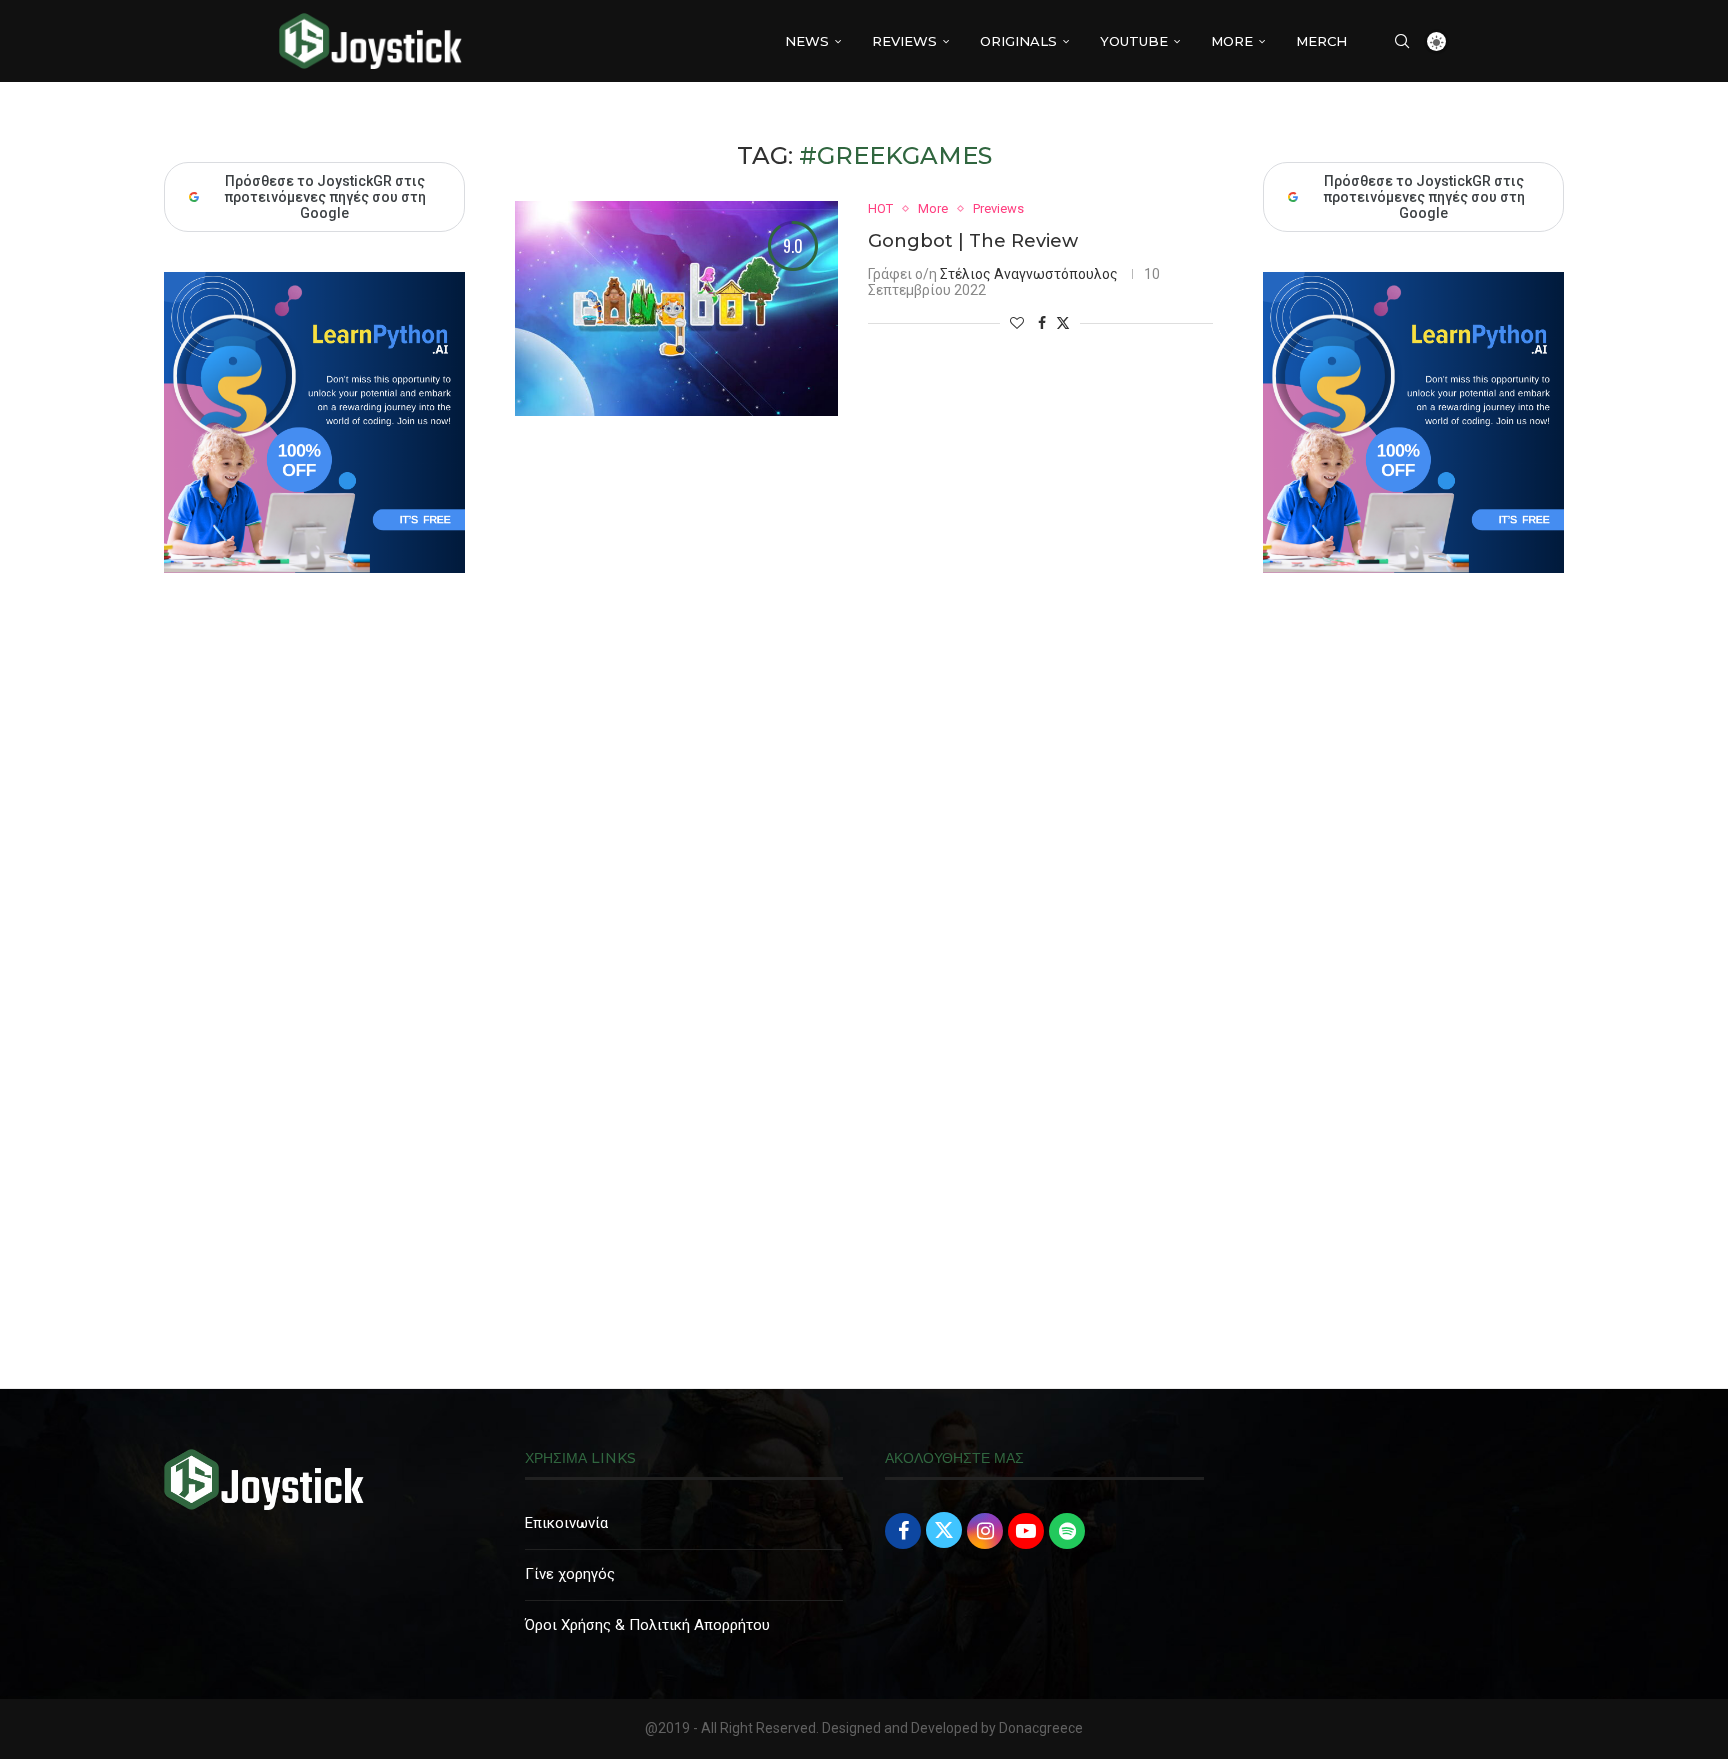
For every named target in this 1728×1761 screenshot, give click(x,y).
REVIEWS (904, 41)
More (1232, 41)
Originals (1018, 41)
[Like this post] (1017, 323)
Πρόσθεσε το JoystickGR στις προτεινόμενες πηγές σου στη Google (1424, 197)
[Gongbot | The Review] (676, 308)
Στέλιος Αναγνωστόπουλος (1029, 274)
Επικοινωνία (566, 1523)
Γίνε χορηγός (570, 1574)
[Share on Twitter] (1063, 322)
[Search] (1402, 41)
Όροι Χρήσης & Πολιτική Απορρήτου (647, 1625)
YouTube (1134, 41)
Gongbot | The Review (973, 241)
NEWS (807, 41)
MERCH (1321, 41)
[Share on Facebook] (1042, 323)
